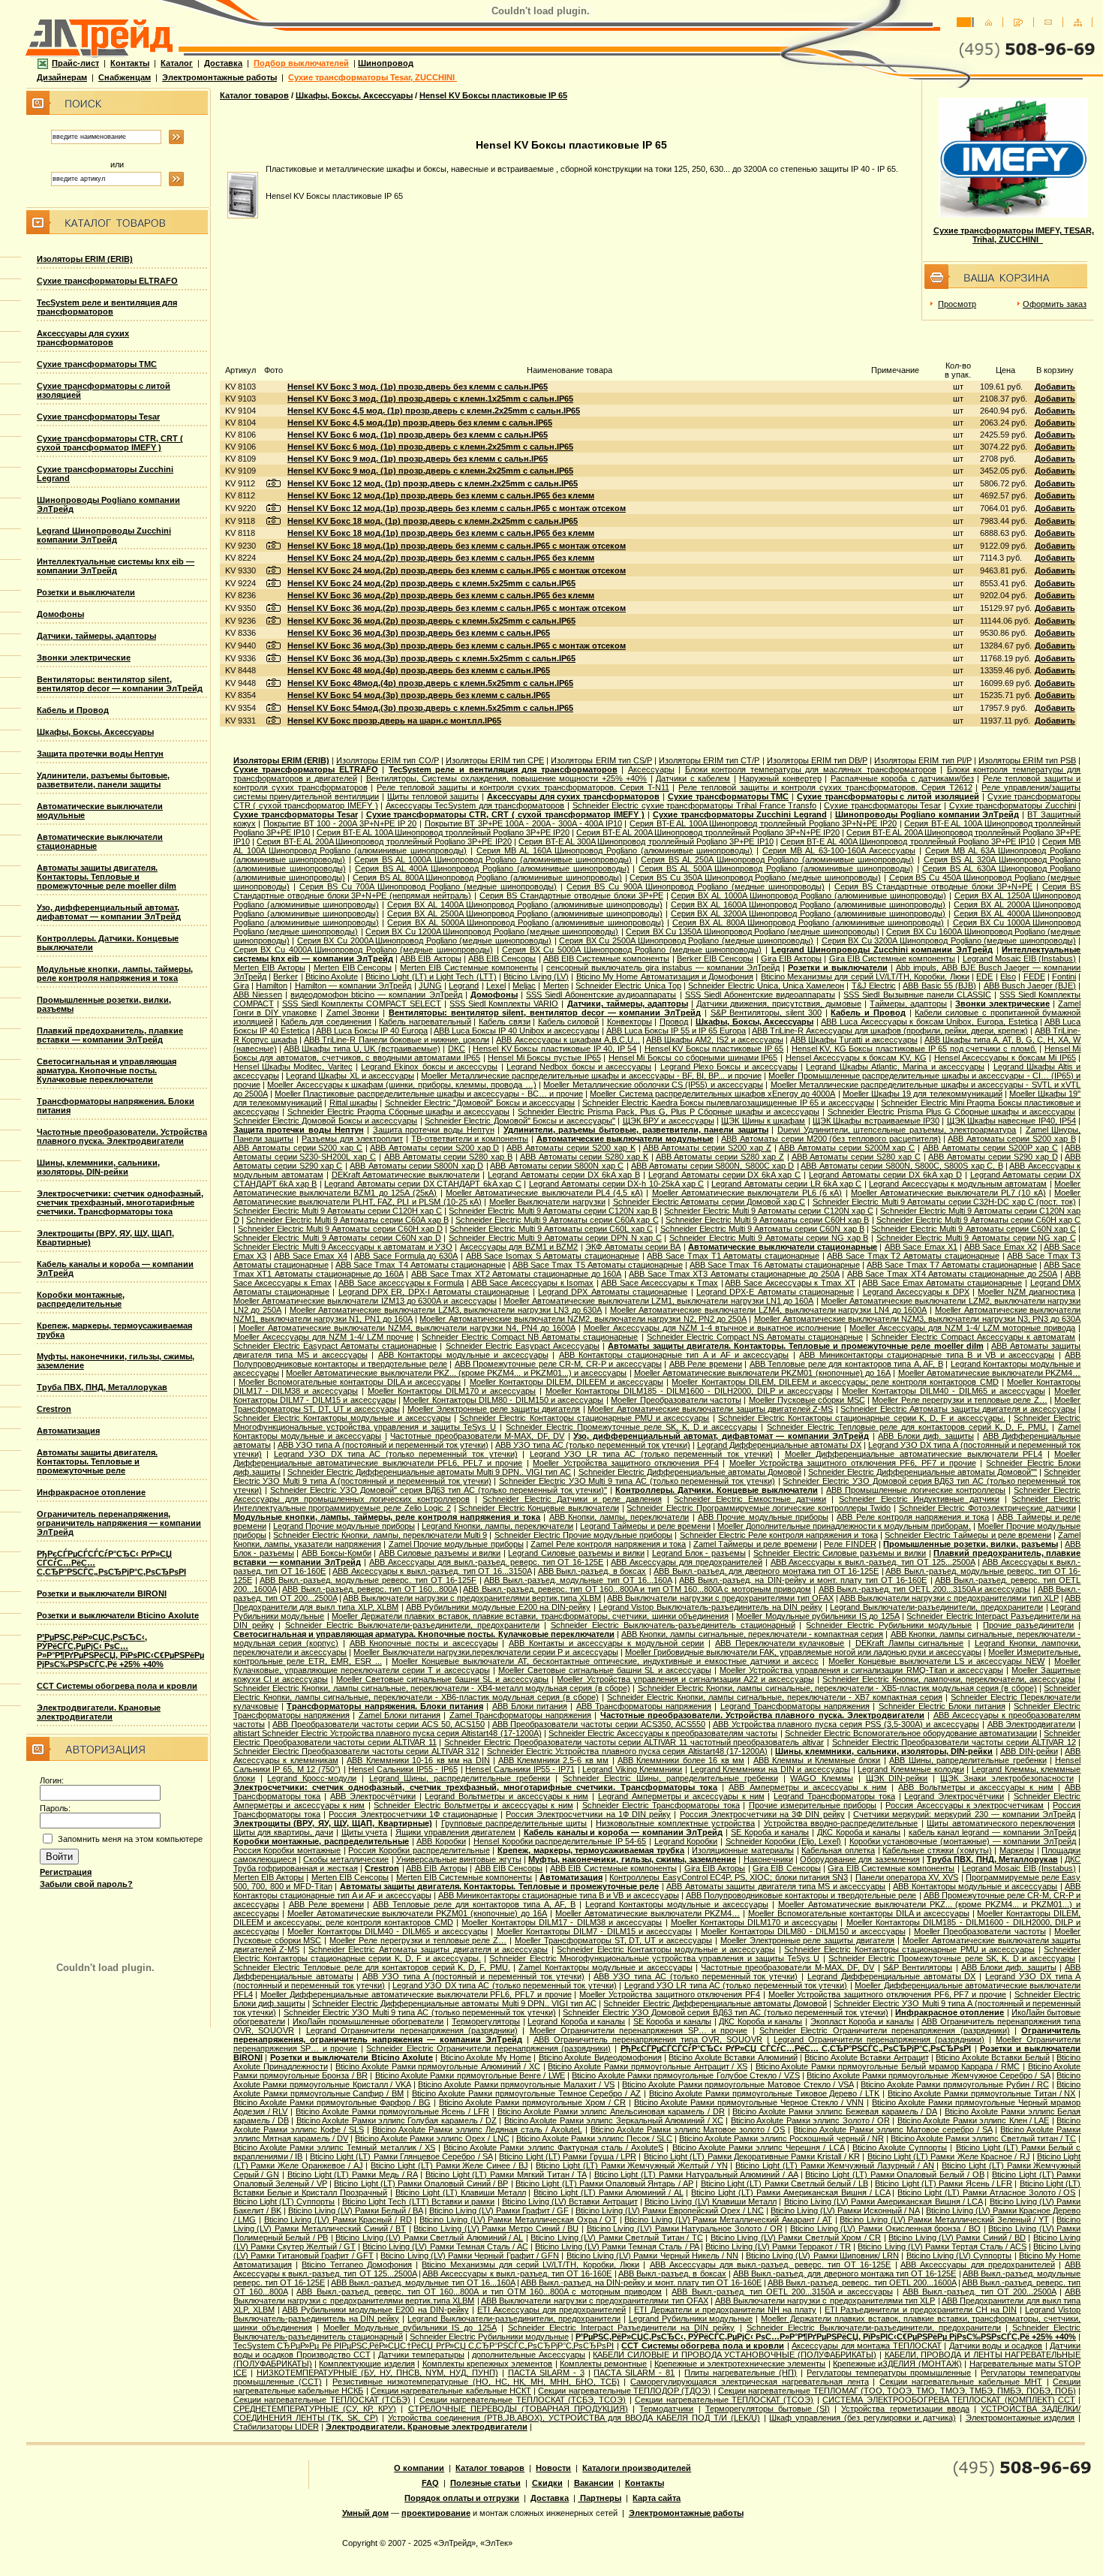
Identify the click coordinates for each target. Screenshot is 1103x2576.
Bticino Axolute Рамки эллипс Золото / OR (810, 2120)
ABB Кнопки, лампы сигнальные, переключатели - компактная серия (752, 1634)
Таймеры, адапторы (908, 1004)
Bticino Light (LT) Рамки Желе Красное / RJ (949, 2156)
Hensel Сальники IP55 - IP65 (403, 1769)
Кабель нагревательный (425, 1022)
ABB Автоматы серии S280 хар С (856, 1157)
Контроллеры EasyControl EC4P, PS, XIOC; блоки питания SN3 (729, 1877)
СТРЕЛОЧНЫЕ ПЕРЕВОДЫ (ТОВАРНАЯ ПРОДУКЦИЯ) (518, 2409)
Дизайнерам (62, 77)
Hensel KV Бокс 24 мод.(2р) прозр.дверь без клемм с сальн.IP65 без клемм (441, 558)
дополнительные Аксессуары (529, 2355)
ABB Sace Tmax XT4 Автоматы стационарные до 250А (952, 1274)
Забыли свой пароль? (86, 1884)
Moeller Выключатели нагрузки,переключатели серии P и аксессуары (485, 1652)
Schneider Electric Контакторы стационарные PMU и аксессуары (584, 1418)
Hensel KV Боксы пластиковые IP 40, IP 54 (555, 1049)
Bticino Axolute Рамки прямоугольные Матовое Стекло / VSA (738, 2084)
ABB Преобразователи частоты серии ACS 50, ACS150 (378, 1724)
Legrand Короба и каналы (576, 2021)
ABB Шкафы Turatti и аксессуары (854, 1040)
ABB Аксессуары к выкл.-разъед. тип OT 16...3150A (431, 1571)
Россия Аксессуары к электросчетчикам (965, 1805)
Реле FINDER (850, 1544)
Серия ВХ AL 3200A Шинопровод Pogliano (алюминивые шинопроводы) (808, 913)
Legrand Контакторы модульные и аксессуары (677, 1904)
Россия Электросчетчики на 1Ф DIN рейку (588, 1814)
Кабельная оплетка (838, 1850)
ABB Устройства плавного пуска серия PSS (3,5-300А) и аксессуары (846, 1724)
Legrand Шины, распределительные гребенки (460, 1778)
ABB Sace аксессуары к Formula (401, 1283)
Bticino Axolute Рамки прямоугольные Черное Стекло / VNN (749, 2102)
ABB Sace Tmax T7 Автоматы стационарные (952, 1265)
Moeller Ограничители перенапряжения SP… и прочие (639, 2030)
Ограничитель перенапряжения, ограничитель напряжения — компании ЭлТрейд (119, 1523)
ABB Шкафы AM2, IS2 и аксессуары (715, 1040)
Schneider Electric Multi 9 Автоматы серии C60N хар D (337, 1238)
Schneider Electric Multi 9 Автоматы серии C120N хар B (553, 1211)
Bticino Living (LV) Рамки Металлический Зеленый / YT (944, 2219)
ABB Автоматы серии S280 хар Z (720, 1157)
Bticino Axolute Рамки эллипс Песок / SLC (594, 2138)
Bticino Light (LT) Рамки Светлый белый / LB (784, 2183)
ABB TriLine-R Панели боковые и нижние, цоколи (397, 1040)
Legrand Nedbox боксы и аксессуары (579, 1067)
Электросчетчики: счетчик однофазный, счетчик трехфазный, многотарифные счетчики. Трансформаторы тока (120, 1202)
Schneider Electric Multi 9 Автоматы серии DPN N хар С (555, 1238)
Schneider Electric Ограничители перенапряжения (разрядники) (884, 2030)
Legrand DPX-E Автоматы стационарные (775, 1292)
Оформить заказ (1055, 304)
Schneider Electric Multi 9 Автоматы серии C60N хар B (762, 1229)
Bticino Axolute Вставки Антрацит (866, 2057)
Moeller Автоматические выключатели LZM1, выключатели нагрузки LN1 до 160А (658, 1301)
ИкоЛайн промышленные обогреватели (368, 2021)
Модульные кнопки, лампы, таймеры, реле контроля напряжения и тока (115, 974)
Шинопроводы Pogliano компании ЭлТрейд (927, 814)
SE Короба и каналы (770, 1832)
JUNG (430, 986)
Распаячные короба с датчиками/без (902, 778)
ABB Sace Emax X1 (921, 1247)
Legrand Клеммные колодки (911, 1769)
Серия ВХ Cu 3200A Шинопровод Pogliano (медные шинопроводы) (949, 940)
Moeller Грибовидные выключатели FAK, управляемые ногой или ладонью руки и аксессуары (803, 1652)
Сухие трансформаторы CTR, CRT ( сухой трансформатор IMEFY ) (110, 443)
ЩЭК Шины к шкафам (763, 1121)
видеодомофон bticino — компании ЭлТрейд (376, 995)
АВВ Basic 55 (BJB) (939, 986)
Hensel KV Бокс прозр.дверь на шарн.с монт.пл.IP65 (394, 721)
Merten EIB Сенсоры (353, 968)
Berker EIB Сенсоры (715, 958)
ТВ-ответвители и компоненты (470, 1139)
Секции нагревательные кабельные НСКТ (451, 2391)
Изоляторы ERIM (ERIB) (85, 259)
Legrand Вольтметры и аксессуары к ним (506, 1796)
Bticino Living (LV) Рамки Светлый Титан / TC (616, 2237)
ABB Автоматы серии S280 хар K (584, 1157)
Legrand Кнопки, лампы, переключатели (497, 1526)
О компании (419, 2468)
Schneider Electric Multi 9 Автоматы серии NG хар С (976, 1238)
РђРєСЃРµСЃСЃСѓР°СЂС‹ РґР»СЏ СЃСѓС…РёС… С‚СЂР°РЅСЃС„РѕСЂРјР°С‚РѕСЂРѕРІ (796, 2048)
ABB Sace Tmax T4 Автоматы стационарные (421, 1265)
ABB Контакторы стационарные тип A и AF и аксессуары (674, 1355)
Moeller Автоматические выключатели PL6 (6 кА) (747, 1193)
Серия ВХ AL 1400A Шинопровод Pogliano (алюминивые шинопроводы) (525, 904)
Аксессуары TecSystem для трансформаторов (475, 805)
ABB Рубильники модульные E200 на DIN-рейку (499, 1607)
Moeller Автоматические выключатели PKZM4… (990, 1373)
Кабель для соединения (326, 1022)
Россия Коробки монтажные (287, 1850)
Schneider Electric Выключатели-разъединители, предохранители (412, 1625)
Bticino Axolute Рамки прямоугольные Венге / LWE (470, 2075)
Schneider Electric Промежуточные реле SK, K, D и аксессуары (631, 1427)
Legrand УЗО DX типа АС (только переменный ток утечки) (396, 1454)
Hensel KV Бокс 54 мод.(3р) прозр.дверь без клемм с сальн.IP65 (419, 695)
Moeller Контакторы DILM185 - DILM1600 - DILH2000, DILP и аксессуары (689, 1391)
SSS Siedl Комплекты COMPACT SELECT (362, 1004)
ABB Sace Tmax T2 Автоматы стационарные (913, 1256)
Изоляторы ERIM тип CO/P (387, 760)
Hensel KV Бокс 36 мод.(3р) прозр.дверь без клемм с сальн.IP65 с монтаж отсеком (457, 646)
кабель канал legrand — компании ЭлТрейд (992, 1832)
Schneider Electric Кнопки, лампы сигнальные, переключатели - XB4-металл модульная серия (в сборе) (432, 1688)
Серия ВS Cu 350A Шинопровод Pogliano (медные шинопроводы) (755, 877)
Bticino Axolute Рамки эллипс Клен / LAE (974, 2120)
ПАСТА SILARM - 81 (634, 2373)
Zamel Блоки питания (400, 1715)
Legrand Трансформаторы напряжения (795, 1706)
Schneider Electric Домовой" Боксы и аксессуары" (520, 1121)
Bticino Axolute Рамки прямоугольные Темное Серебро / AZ (526, 2093)
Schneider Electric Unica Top (628, 986)
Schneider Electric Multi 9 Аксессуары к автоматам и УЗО (343, 1247)
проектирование (436, 2513)
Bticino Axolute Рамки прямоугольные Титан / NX (981, 2093)
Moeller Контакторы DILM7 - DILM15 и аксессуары (595, 1931)
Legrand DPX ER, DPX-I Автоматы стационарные (434, 1292)
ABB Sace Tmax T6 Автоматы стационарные (775, 1265)
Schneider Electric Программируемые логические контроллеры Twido (759, 1508)
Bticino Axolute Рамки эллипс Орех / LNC (432, 2138)
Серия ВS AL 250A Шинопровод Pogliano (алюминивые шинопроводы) (777, 859)
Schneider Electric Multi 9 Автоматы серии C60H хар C (979, 1220)
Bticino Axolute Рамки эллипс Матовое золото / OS (688, 2129)
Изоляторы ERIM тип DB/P (817, 760)
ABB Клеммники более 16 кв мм (681, 1760)
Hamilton (272, 986)
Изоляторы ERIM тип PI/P (923, 760)
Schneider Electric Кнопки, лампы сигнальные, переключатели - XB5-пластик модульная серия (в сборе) (837, 1688)
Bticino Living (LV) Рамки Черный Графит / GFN (470, 2256)
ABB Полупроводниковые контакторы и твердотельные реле (801, 1895)
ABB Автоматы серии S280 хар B (448, 1157)
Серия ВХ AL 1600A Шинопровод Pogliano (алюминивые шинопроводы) (808, 904)
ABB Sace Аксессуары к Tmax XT (790, 1283)
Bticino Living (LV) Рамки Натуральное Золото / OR (685, 2228)
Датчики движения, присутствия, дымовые (779, 1004)
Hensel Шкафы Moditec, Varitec (293, 1067)
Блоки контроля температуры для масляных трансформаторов (811, 769)
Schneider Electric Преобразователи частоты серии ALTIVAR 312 (356, 1751)
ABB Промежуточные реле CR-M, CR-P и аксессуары (558, 1364)
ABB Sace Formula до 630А (406, 1256)
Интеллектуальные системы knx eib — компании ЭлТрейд (116, 566)
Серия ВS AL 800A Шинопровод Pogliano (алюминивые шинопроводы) (487, 877)
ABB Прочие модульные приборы (763, 1517)
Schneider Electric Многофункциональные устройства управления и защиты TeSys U (654, 1958)
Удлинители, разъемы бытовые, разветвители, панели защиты (103, 780)
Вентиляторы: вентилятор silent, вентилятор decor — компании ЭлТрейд (120, 684)
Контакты (130, 63)
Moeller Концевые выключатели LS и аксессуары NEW (936, 1661)
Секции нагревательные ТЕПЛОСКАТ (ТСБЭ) (322, 2400)
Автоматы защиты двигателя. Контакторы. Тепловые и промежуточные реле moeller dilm (107, 877)
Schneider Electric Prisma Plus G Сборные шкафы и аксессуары (952, 1112)
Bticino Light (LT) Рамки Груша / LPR (568, 2156)
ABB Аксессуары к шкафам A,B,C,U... (568, 1040)
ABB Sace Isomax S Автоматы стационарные (553, 1256)
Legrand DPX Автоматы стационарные (613, 1292)
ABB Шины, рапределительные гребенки (968, 1760)
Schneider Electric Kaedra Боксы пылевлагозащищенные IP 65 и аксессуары (728, 1103)
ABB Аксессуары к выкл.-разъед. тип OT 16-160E (517, 2274)
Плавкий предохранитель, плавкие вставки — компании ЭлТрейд (110, 1035)
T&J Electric (874, 986)
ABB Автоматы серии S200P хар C (990, 1148)
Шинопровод (386, 63)
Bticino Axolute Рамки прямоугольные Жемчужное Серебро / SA (928, 2075)
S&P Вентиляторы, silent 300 (766, 1013)
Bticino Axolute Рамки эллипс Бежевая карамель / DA (834, 2111)
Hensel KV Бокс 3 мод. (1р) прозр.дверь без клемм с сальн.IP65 (418, 387)
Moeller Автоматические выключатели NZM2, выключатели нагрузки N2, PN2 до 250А (583, 1319)
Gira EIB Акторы (791, 958)
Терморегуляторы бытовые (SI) (768, 2409)
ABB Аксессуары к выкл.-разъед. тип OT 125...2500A (873, 1562)
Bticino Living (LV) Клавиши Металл (711, 2201)
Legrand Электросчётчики (954, 1796)
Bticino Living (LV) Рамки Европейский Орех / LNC (670, 2210)
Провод (674, 1022)
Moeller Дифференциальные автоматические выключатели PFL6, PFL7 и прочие (416, 1994)
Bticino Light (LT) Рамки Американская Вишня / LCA (790, 2192)
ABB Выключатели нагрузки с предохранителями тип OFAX (720, 1598)
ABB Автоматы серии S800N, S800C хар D (712, 1166)
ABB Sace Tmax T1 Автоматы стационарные (733, 1256)
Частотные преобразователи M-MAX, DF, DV (477, 1436)
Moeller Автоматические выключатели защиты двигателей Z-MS (710, 1409)
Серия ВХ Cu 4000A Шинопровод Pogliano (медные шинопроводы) (363, 949)
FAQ (430, 2483)
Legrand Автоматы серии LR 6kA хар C (786, 1184)
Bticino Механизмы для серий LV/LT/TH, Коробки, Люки (865, 977)
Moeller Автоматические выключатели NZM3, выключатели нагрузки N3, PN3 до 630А (918, 1319)
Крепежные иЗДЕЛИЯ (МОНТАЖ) (897, 2364)
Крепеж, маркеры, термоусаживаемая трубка (591, 1850)
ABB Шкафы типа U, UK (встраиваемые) (362, 1049)
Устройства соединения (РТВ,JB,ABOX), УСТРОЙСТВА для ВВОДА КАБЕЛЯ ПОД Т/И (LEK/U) (574, 2418)
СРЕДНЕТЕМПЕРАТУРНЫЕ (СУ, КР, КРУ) (315, 2409)
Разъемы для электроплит (352, 1139)
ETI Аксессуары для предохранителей (551, 2310)
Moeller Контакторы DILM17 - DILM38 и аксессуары (562, 1922)
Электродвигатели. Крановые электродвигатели (99, 1712)
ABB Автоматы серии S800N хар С (557, 1166)
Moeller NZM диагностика (1026, 1292)
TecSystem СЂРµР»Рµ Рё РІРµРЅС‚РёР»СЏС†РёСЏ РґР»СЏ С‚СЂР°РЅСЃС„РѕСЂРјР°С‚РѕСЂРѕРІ (424, 2346)
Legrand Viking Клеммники (632, 1769)
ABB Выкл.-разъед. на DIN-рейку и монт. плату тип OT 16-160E (803, 1580)
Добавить (1055, 387)
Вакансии (594, 2483)
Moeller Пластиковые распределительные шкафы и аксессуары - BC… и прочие (429, 1094)
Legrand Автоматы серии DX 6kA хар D (885, 1175)
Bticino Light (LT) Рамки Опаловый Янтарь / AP (604, 2183)
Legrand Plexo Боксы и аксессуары (729, 1067)
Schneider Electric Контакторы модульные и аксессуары (342, 1418)
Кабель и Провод (73, 710)
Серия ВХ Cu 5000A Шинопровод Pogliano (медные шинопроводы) (632, 949)
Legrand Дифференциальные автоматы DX (779, 1445)
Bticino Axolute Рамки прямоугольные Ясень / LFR (392, 2111)
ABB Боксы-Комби (337, 1553)
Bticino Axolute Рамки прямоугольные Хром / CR (532, 2102)
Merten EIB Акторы (269, 968)
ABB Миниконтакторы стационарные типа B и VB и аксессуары (927, 1355)
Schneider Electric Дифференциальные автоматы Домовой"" (923, 1472)
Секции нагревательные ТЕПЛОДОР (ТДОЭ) (624, 2391)
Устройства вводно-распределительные (841, 1823)
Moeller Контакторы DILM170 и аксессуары (452, 1391)
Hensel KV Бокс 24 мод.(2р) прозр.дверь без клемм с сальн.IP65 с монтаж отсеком (457, 570)
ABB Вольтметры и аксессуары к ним (975, 1787)
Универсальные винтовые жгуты (459, 1859)
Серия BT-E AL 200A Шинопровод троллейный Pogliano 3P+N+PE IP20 (708, 832)
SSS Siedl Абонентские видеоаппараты (760, 995)
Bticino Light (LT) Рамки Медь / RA (353, 2174)
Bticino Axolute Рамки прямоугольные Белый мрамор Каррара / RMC (888, 2066)
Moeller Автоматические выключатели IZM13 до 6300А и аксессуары (365, 1301)
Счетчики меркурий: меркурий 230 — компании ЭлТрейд (964, 1814)
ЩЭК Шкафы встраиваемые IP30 (876, 1121)
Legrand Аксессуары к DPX (916, 1292)
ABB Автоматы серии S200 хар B (1012, 1139)
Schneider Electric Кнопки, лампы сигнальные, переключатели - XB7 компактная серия (775, 1697)
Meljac (524, 986)
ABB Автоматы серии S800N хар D (416, 1166)
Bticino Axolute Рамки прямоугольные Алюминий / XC (438, 2066)
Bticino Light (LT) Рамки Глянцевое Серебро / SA (401, 2156)
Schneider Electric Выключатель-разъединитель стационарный (673, 1625)
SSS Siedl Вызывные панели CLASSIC (917, 995)
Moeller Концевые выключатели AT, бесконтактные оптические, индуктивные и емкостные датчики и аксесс (605, 1661)
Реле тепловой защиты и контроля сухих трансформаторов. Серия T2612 (825, 787)
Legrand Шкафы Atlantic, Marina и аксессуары (895, 1067)
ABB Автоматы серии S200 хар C (298, 1148)
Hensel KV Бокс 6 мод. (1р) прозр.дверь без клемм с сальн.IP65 (418, 435)
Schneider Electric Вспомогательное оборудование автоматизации (911, 1733)
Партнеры (600, 2498)
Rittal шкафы (353, 1103)
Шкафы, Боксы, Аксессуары (95, 732)
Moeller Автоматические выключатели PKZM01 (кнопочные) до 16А (762, 1373)
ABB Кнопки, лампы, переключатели (619, 1517)
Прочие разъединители (1028, 1625)
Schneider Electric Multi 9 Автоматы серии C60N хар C (974, 1229)
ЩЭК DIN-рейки (897, 1778)
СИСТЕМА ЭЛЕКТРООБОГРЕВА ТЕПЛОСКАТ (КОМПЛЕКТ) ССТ (949, 2400)
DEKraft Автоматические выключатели (406, 1175)
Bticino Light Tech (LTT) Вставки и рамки (418, 2201)
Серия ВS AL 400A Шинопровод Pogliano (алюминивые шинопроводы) (492, 868)
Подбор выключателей (301, 63)
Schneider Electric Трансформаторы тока (661, 1805)
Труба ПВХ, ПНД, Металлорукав (102, 1387)
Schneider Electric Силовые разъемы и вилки (840, 1553)
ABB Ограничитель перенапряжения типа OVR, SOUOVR (648, 2039)
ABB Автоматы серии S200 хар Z (707, 1148)
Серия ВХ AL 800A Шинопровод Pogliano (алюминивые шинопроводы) (808, 922)
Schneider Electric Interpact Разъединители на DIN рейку (622, 2328)
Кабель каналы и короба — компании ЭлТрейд (624, 1832)
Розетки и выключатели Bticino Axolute (118, 1615)
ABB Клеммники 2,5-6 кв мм (554, 1760)
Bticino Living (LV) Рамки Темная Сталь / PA (617, 2246)
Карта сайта (657, 2498)
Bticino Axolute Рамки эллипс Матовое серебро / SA (893, 2129)
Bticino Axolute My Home (486, 2057)
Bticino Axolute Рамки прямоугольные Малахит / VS (516, 2084)
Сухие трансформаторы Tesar (98, 417)
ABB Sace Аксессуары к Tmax (660, 1283)
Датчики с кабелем (693, 778)
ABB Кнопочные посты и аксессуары (424, 1643)
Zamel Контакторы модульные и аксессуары (605, 1967)
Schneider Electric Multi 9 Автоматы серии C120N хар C (769, 1211)
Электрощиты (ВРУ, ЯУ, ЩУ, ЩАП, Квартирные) (333, 1823)
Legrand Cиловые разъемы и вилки (576, 1553)
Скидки (547, 2483)
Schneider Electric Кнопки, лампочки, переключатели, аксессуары (949, 1679)
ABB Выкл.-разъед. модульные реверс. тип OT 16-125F (368, 1580)
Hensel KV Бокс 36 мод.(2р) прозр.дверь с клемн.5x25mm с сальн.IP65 (431, 621)
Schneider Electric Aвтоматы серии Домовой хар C (709, 1202)
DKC (457, 1049)
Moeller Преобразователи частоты (676, 1400)
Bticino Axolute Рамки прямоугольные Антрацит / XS (648, 2066)
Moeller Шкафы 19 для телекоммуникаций (923, 1094)
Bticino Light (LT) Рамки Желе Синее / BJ (449, 2165)
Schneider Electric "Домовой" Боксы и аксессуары (480, 1103)
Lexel (496, 986)
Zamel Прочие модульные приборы (456, 1544)
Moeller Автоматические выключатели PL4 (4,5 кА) (544, 1193)
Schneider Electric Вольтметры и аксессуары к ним (473, 1805)
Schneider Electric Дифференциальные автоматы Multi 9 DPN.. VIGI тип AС (430, 1472)
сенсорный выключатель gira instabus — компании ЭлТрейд (663, 968)
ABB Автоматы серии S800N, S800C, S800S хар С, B (902, 1166)
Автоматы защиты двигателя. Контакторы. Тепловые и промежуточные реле (97, 1461)
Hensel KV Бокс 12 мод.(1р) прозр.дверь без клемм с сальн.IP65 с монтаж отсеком (457, 508)
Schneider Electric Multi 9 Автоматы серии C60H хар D (340, 1229)
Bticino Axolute (332, 977)
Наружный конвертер (780, 778)
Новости (553, 2468)
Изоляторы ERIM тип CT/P (709, 760)
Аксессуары (651, 769)
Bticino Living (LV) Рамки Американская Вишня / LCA (884, 2201)
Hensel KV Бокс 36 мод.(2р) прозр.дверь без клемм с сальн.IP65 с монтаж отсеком (457, 608)
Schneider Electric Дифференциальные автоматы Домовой (690, 1472)
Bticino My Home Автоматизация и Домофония (665, 977)
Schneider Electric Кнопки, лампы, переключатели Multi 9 (380, 1535)
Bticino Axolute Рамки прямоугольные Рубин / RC (955, 2084)
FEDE (1034, 977)
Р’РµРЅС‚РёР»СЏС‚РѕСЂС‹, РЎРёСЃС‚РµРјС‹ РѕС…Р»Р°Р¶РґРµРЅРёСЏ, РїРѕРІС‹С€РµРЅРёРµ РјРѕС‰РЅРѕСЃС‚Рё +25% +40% (120, 1651)
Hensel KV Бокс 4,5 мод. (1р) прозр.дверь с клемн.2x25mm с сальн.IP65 (434, 411)
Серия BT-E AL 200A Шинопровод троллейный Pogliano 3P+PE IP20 (384, 841)
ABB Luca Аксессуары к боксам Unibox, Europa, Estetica (929, 1022)
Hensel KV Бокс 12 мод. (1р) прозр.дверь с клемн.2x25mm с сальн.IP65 (433, 483)
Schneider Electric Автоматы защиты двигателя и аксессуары (958, 1409)
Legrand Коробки (686, 1841)
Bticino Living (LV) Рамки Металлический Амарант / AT (728, 2219)
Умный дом (365, 2513)
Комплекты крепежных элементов (488, 2364)
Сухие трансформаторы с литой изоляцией (888, 796)
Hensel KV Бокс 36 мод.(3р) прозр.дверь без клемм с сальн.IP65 (419, 633)
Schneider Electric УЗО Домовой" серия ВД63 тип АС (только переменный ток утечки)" (439, 1490)
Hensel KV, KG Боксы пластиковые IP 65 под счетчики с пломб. (914, 1049)
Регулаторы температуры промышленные (889, 2373)
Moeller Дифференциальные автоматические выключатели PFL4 (914, 1454)
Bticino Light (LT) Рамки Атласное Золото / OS (986, 2192)
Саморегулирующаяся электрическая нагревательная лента (749, 2382)
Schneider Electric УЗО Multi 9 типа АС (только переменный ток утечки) (637, 1481)
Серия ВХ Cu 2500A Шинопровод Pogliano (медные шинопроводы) (686, 940)
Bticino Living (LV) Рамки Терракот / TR (778, 2246)
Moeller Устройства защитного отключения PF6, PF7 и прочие (853, 1463)
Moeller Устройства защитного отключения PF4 (626, 1463)
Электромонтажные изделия (1020, 2418)
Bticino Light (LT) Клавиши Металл (461, 2192)
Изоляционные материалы (743, 1850)
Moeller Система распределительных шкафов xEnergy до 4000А (712, 1094)
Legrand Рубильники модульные (691, 2319)
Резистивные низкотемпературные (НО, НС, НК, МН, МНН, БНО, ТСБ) (476, 2382)
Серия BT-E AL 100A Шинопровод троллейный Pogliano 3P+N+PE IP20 (763, 823)
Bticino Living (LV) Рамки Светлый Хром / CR (796, 2237)
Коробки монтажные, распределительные (81, 1299)
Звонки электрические (84, 658)
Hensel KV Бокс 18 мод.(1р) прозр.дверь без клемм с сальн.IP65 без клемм (441, 533)
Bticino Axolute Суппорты (900, 2147)
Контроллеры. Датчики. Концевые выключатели (717, 1490)
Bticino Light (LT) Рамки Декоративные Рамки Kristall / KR (752, 2156)
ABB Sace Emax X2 (1001, 1247)
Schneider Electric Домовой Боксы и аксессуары (326, 1121)
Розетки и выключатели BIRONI (102, 1593)
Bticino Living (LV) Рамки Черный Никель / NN (653, 2256)
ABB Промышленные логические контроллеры (916, 1490)
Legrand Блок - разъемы (699, 1553)
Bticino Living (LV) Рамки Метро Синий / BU (496, 2228)
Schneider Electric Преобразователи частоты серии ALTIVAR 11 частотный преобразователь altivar (634, 1742)
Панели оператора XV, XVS (907, 1877)
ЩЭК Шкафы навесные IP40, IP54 (1011, 1121)
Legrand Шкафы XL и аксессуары (350, 1076)
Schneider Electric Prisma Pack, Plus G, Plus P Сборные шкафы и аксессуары (669, 1112)
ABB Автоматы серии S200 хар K (571, 1148)
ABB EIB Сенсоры (502, 958)
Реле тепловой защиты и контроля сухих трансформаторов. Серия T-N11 (523, 787)
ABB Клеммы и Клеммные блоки (817, 1760)
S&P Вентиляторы (918, 1967)
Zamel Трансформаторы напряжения (521, 1715)
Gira (241, 986)
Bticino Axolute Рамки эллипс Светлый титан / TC (983, 2138)
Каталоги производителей (637, 2468)
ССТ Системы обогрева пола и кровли (117, 1686)
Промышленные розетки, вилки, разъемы (970, 1544)
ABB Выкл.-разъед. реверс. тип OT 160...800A (370, 1589)
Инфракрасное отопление (91, 1492)
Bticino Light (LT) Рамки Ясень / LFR (944, 2183)
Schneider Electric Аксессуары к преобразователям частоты (663, 1733)
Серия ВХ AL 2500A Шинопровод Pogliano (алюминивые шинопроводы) (525, 913)
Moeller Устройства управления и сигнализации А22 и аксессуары (685, 1679)
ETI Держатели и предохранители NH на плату (725, 2310)
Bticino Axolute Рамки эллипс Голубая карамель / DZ (397, 2120)
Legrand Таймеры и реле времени (645, 1526)
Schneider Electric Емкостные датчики (750, 1499)
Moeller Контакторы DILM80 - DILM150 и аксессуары (503, 1400)
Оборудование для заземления (860, 1859)
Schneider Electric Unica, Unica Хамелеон (766, 986)
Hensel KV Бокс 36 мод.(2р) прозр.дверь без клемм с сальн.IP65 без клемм (441, 595)
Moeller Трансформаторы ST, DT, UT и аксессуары (613, 1940)
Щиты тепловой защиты (433, 796)
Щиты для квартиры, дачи (283, 1832)
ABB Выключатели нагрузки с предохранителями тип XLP (949, 1598)
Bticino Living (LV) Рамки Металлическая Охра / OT (518, 2219)
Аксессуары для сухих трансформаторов (83, 338)
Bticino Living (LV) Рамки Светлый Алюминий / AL (429, 2237)
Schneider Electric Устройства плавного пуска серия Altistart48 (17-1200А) (628, 1751)
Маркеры (1017, 1850)
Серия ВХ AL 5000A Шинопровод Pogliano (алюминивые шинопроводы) (525, 922)
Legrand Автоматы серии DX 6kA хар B (564, 1175)
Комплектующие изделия (367, 2364)
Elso (1008, 977)
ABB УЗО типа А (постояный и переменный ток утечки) (383, 1445)
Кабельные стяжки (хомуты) (937, 1850)
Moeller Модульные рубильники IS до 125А (817, 1616)
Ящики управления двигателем (456, 1832)
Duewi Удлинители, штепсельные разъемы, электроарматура (897, 1130)
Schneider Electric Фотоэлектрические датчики (987, 1508)
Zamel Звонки (353, 1013)
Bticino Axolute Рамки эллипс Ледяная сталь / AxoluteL (477, 2129)
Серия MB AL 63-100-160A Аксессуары (839, 850)
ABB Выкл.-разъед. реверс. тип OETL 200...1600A (862, 2283)
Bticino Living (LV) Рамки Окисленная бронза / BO (885, 2228)
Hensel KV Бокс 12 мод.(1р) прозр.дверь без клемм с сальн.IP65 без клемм (441, 495)
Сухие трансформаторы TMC (97, 364)
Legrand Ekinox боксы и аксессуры (429, 1067)
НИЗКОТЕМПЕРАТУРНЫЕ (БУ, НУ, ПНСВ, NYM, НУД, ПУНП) (377, 2373)
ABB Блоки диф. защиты (926, 1436)
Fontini (1064, 977)
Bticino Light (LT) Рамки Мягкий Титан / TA (506, 2174)
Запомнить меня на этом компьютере (130, 1839)
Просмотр (957, 304)
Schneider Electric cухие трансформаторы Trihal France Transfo (694, 805)
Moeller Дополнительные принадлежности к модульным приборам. (844, 1526)
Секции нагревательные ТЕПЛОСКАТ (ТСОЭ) (724, 2400)
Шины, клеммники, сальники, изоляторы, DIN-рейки (98, 1167)
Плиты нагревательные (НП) (741, 2373)
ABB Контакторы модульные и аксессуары (463, 1355)
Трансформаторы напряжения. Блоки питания (385, 1706)
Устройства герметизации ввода (905, 2409)
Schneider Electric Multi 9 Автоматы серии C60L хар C (551, 1229)
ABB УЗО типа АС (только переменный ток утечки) (592, 1445)
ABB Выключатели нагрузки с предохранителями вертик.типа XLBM (472, 1598)
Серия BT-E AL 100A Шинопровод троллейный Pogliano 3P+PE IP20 (443, 832)
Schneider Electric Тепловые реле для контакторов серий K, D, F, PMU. (908, 1427)
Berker (286, 977)
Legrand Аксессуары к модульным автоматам (958, 1184)
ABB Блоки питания (530, 1706)
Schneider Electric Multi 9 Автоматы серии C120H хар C (338, 1211)
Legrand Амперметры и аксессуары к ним (681, 1796)
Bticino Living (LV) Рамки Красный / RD (338, 2219)
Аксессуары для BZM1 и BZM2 (519, 1247)
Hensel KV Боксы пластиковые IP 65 (493, 95)
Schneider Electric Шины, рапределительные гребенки (670, 1778)
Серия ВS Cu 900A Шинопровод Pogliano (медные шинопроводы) (695, 886)
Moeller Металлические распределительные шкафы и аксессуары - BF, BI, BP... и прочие (591, 1076)
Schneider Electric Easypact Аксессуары (523, 1346)
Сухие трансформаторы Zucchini (1013, 805)
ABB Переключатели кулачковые (780, 1643)
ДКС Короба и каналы (859, 1832)
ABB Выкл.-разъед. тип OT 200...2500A (979, 2292)
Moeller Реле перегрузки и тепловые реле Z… (959, 1400)
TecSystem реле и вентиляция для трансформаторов (107, 307)
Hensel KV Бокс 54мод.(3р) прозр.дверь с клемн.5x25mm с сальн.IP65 (430, 708)
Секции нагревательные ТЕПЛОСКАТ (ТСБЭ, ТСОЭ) (523, 2400)
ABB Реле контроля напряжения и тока (912, 1517)
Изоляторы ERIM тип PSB (1027, 760)
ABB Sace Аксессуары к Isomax (533, 1283)
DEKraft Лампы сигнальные (909, 1643)
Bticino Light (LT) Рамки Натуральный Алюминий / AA (696, 2174)
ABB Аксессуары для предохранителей (687, 1562)
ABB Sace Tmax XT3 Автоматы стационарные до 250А (734, 1274)
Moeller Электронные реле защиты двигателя (494, 1409)
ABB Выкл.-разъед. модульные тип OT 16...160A (578, 1580)
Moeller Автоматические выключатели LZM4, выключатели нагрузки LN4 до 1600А (769, 1310)
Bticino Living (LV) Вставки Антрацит (570, 2201)
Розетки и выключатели (86, 592)
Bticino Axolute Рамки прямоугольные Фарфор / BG (332, 2102)
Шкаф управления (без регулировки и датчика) (862, 2418)
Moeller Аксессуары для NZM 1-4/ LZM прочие (323, 1337)
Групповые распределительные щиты (514, 1823)
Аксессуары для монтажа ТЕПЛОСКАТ (867, 2346)
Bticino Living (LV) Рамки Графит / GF (499, 2210)
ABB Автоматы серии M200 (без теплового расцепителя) (831, 1139)
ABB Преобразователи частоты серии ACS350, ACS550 (599, 1724)
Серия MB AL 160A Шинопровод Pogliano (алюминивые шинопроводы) (615, 850)
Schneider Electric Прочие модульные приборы (584, 1535)
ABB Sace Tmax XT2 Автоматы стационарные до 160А (516, 1274)
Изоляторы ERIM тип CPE (495, 760)
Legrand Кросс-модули (312, 1778)
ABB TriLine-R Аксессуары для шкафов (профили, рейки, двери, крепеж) (890, 1031)
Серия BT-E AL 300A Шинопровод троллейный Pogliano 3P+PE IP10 (646, 841)
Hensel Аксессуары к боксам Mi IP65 (1005, 1058)
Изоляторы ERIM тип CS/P (601, 760)
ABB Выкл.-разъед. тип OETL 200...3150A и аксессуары (925, 1589)
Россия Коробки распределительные (419, 1850)
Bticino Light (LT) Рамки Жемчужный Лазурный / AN (834, 2165)
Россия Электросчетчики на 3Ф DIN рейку (762, 1814)
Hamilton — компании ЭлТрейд (353, 986)
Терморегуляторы (486, 2021)
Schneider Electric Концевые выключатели (539, 1508)
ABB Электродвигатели (1032, 1724)
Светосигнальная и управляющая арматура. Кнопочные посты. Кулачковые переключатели (107, 1070)
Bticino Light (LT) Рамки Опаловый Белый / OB (894, 2174)
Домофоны (60, 614)
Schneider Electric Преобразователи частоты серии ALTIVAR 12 (954, 1742)
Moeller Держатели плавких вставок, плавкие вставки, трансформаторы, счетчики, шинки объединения (530, 1616)
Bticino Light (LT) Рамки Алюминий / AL (608, 2192)
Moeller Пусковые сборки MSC (807, 1400)
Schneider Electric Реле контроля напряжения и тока (779, 1535)
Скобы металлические (346, 1859)
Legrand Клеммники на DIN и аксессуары (770, 1769)
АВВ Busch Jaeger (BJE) (1030, 986)
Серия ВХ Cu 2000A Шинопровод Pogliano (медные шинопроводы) (424, 940)
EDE (984, 977)
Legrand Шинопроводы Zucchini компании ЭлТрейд (104, 535)
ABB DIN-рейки (1029, 1751)
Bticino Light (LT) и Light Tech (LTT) (431, 977)
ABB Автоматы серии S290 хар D (993, 1157)
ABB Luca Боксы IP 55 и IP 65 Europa (676, 1031)
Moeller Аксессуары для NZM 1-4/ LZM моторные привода (962, 1328)
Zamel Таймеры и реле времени (755, 1544)
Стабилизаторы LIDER (276, 2427)
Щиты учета (365, 1832)
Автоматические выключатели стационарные (783, 1247)
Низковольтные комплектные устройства (675, 1823)
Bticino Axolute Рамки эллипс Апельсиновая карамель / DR (611, 2111)
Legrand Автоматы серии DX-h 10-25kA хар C (616, 1184)
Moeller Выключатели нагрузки (547, 1202)
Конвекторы (630, 1022)
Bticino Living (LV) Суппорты (959, 2256)
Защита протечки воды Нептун (100, 754)
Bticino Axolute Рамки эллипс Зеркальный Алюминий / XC (614, 2120)
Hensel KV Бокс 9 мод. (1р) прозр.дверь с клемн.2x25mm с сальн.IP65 (430, 471)
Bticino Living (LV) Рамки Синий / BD (957, 2237)
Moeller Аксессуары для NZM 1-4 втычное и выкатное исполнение (713, 1328)
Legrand (464, 986)
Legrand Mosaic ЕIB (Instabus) (1020, 958)
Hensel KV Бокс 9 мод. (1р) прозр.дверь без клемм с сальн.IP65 (418, 459)
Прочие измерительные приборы (813, 1805)
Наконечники (768, 1859)
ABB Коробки (441, 1841)
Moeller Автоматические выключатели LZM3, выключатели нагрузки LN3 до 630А (446, 1310)
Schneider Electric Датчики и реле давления (572, 1499)
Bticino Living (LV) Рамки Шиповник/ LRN (822, 2256)
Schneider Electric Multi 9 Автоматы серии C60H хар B (768, 1220)
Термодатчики (666, 2409)
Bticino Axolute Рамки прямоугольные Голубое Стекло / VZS (685, 2075)
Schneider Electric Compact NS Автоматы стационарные (755, 1337)
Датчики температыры (421, 2355)
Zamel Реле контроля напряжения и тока (608, 1544)
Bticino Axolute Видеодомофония (600, 2057)
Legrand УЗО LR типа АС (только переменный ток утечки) (651, 1454)
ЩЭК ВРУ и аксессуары (669, 1121)
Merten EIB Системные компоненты (469, 968)
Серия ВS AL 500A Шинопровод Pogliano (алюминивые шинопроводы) (776, 868)
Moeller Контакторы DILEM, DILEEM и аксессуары (567, 1382)
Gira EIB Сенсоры (787, 1868)
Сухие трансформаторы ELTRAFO (107, 281)
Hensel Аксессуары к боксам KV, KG (856, 1058)
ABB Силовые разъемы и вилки (440, 1553)
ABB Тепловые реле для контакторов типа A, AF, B (846, 1364)
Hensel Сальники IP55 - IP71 (520, 1769)
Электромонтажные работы (219, 77)
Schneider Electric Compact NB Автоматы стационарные (530, 1337)
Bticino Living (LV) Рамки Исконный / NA (845, 2210)
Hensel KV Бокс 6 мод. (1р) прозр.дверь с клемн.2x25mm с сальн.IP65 (430, 447)
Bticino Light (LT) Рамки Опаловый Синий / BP (421, 2183)
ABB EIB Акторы (430, 958)
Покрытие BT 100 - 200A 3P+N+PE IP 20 (340, 823)
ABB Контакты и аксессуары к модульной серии (606, 1643)
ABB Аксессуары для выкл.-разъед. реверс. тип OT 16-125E (486, 1562)
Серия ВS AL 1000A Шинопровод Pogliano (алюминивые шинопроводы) (493, 859)
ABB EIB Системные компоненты (607, 958)
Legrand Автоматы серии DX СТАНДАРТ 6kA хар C (423, 1184)
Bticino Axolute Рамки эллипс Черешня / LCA (758, 2147)
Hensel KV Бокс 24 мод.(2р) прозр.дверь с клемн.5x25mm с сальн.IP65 (431, 583)
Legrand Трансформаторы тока (834, 1796)
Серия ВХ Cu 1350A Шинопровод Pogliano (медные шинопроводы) (752, 931)
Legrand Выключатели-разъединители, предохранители (936, 1607)
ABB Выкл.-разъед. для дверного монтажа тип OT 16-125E (766, 1571)
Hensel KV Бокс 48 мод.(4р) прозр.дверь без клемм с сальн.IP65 (419, 670)
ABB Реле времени (706, 1364)
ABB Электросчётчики (373, 1796)
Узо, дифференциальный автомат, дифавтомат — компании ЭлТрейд (109, 912)
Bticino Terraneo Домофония (357, 2265)
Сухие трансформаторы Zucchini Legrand (740, 814)
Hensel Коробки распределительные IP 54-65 (560, 1841)
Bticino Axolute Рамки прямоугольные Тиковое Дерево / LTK (764, 2093)
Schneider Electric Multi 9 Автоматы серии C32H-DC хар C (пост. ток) (944, 1202)
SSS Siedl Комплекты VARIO (504, 1004)
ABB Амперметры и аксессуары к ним (807, 1787)
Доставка (223, 63)
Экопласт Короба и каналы (862, 2021)
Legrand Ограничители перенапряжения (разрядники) (412, 2030)
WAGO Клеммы (822, 1778)
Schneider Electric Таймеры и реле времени (968, 1535)
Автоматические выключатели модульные (625, 1139)
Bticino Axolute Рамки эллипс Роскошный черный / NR (781, 2138)
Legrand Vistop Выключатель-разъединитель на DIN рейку (711, 1607)
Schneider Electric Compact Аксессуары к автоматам (973, 1337)
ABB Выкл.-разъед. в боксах (592, 1571)
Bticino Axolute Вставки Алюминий (733, 2057)
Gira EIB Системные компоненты (893, 958)
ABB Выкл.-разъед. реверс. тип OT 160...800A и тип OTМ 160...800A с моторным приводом (637, 1589)
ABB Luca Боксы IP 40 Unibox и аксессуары (517, 1031)
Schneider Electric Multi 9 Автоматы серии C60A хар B (347, 1220)
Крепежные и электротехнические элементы (740, 2364)
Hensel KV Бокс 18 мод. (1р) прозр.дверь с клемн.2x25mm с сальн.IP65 (433, 521)
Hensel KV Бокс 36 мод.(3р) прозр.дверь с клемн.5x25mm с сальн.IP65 (431, 658)
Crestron (54, 1409)
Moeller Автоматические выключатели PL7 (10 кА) (948, 1193)
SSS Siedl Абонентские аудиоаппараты (601, 995)
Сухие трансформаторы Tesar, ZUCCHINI (373, 77)
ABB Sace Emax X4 (311, 1256)
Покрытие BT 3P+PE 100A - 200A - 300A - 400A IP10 (523, 823)
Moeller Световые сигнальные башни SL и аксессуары (605, 1670)
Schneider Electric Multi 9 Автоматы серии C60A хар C (557, 1220)
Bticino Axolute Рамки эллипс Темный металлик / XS (334, 2147)
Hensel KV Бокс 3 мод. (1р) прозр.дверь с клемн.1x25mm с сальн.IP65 (430, 399)
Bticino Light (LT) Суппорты (284, 2201)
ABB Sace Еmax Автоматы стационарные (942, 1283)
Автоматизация (68, 1431)
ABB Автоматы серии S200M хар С (847, 1148)
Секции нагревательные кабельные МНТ (960, 2382)
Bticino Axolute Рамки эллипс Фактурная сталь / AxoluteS (553, 2147)
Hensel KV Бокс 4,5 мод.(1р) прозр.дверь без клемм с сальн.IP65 (420, 423)
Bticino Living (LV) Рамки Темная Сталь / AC (445, 2246)
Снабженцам (125, 77)
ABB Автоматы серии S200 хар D (434, 1148)
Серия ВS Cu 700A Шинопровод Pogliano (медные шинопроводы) (428, 886)
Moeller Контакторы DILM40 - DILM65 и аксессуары (943, 1391)
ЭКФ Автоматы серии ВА (633, 1247)
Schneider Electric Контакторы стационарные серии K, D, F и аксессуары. (862, 1418)
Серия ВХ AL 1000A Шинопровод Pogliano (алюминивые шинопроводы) (808, 895)
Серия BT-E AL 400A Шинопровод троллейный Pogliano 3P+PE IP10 (908, 841)
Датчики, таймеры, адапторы (96, 636)
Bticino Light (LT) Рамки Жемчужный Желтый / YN (631, 2165)
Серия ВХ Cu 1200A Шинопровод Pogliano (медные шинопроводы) (492, 931)
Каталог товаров (254, 95)
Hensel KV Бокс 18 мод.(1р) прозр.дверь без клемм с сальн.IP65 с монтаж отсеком (457, 546)
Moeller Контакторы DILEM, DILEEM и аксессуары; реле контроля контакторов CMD (835, 1382)
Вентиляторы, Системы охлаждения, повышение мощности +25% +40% (507, 778)
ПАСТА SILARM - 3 (546, 2373)
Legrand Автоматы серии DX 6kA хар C (725, 1175)
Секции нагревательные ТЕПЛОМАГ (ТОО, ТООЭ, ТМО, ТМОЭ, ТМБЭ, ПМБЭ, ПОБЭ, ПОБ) (897, 2391)
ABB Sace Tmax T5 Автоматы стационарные (598, 1265)
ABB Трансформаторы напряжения (644, 1706)
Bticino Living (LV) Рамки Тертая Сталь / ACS (942, 2246)
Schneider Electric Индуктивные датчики (919, 1499)
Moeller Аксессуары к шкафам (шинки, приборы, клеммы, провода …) (401, 1085)
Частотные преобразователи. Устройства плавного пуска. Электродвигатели (122, 1136)
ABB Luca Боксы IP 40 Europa (372, 1031)
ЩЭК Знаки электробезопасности (1007, 1778)
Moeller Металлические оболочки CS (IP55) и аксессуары (653, 1085)
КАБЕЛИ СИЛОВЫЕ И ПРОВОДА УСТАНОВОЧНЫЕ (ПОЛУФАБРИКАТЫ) (735, 2355)
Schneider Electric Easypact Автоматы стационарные (335, 1346)
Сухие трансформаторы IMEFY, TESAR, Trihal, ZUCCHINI (1014, 235)
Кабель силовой (569, 1022)
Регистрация (66, 1872)
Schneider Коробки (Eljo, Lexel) (784, 1841)
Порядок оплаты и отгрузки (462, 2498)
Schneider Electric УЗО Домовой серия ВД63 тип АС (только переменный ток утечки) (725, 2012)
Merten (556, 986)
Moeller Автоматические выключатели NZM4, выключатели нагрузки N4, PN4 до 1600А (407, 1328)
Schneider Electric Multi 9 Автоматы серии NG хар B (769, 1238)
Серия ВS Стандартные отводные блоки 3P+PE (571, 895)
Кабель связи (505, 1022)
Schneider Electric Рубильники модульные (889, 1625)
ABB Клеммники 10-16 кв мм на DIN (418, 1760)
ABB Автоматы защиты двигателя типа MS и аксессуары (776, 1886)
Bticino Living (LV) (536, 977)
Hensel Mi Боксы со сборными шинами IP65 (693, 1058)
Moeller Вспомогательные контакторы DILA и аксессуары (350, 1382)
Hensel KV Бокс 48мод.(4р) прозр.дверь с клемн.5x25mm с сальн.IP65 (430, 683)
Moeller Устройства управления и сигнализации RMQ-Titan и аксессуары (861, 1670)
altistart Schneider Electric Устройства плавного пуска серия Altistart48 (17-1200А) (388, 1733)
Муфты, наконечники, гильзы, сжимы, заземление (632, 1859)
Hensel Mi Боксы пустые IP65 (544, 1058)
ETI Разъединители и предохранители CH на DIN (921, 2310)
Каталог (177, 63)
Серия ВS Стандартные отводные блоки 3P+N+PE (933, 886)
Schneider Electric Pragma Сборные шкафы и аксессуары (399, 1112)
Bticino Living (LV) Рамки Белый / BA (355, 2210)
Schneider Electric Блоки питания (942, 1706)
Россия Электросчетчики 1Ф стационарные (413, 1814)
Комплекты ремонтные (603, 2364)
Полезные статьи (485, 2483)
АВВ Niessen (258, 995)
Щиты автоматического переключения (1001, 1823)
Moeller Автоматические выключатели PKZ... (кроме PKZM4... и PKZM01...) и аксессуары (456, 1373)
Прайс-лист (75, 63)
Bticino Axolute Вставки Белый (992, 2057)
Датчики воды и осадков (996, 2346)
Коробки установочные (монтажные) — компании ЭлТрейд (963, 1841)
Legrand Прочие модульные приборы (344, 1526)
